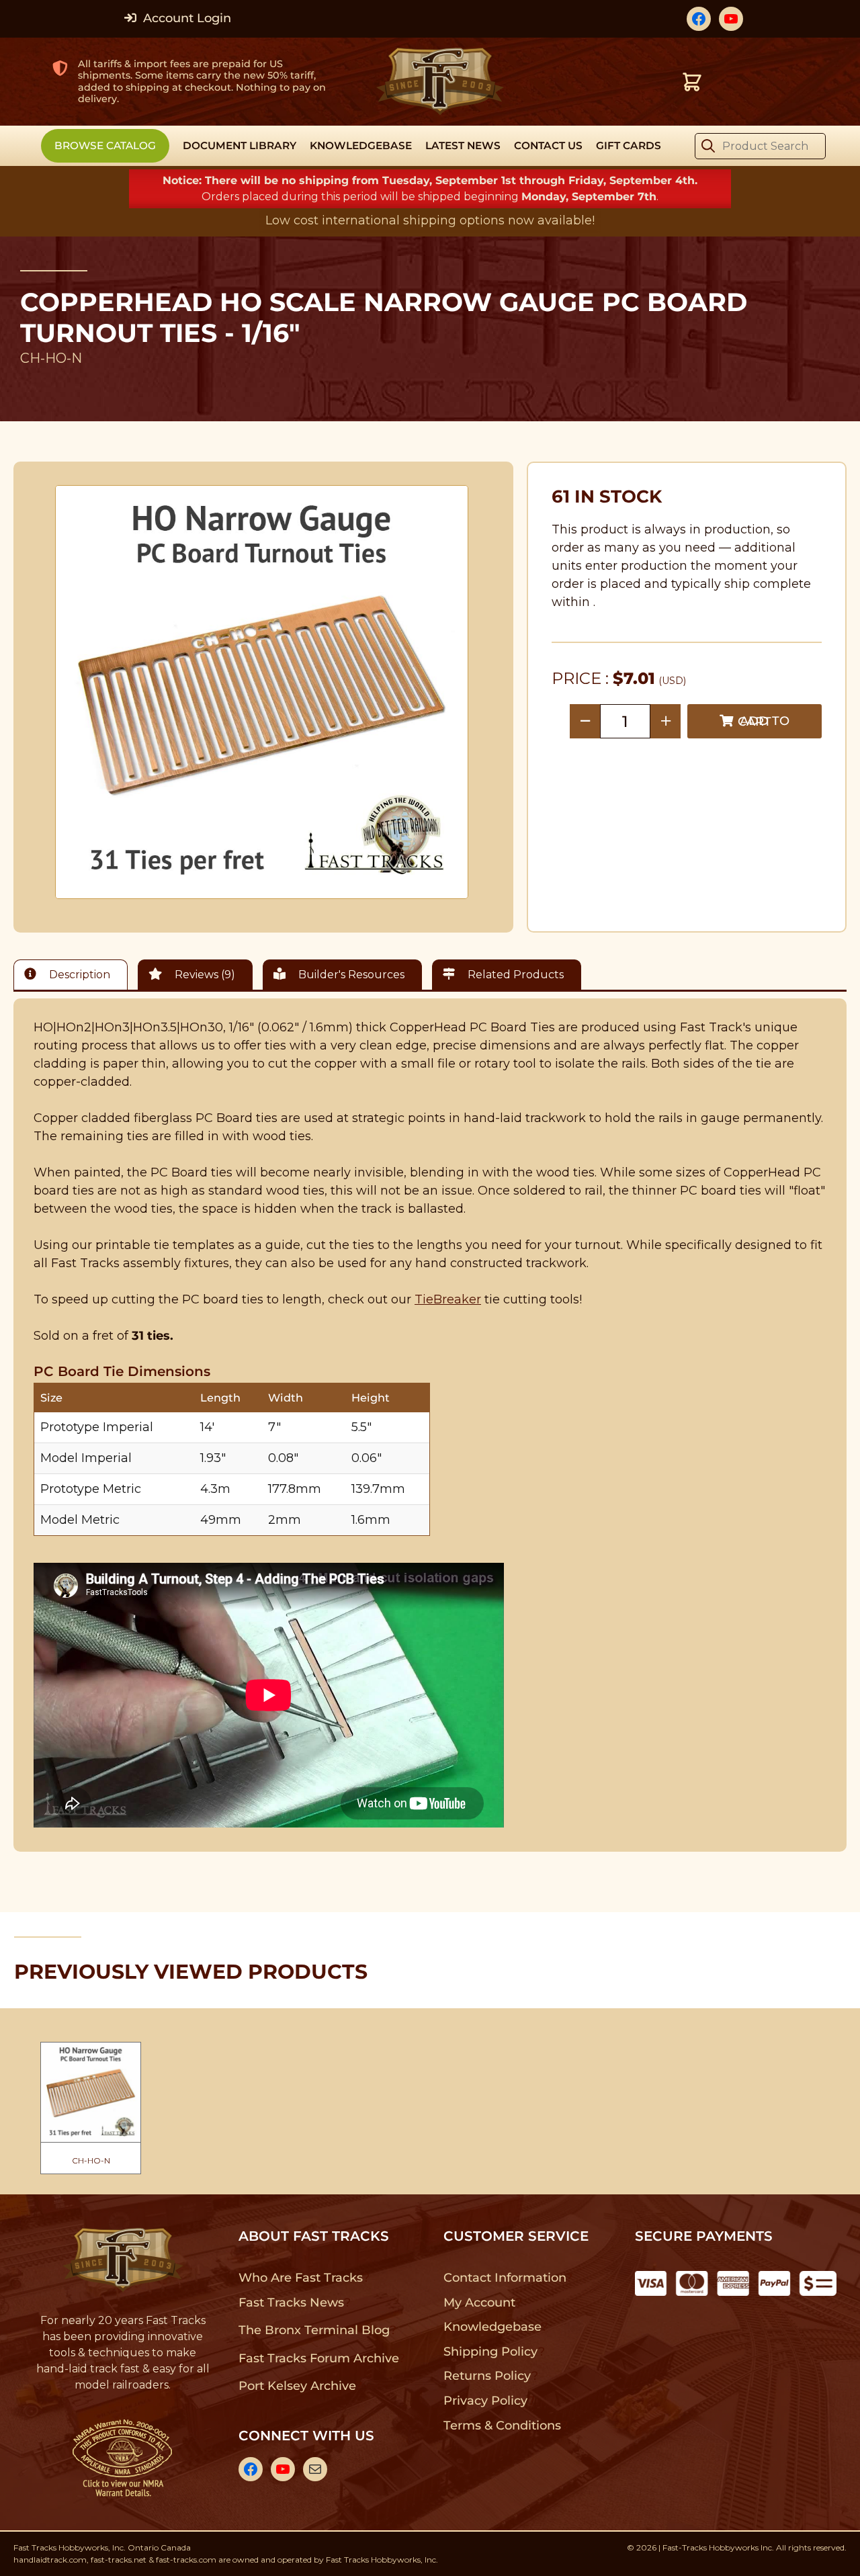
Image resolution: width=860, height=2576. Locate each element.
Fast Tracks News (291, 2303)
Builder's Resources (350, 975)
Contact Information (505, 2278)
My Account (479, 2303)
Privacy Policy (486, 2401)
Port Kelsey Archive (297, 2386)
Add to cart (764, 721)
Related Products (514, 975)
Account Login (185, 18)
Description (78, 975)
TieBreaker (448, 1299)
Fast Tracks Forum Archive (318, 2358)
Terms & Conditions (502, 2425)
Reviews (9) (204, 975)
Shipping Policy (491, 2352)
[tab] (74, 975)
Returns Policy (487, 2376)
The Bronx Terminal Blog (314, 2330)
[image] (262, 692)
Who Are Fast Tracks (301, 2278)
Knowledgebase (492, 2327)
